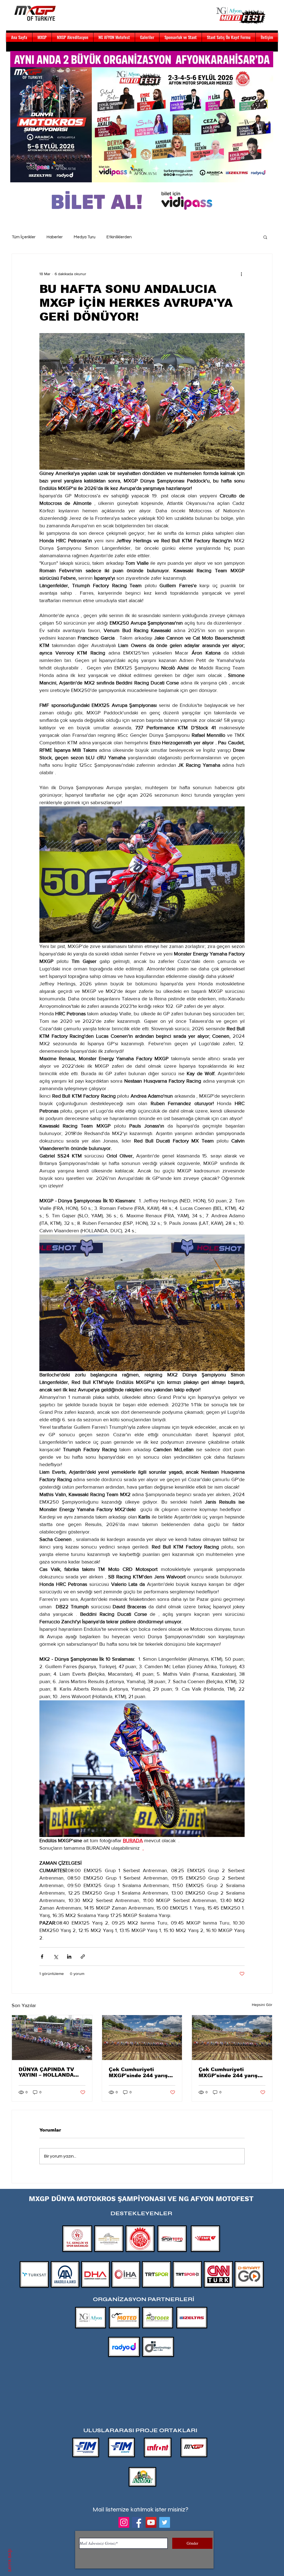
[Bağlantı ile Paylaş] (83, 1957)
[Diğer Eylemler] (241, 274)
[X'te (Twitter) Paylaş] (56, 1957)
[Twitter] (165, 2522)
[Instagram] (124, 2522)
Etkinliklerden (119, 237)
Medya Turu (85, 237)
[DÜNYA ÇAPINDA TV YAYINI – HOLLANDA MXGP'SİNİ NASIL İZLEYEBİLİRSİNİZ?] (52, 2038)
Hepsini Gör (262, 2005)
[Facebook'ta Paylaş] (42, 1957)
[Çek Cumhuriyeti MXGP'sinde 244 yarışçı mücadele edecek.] (142, 2038)
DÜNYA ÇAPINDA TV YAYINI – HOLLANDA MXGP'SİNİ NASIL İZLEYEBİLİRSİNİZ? (46, 2072)
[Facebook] (137, 2522)
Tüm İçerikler (24, 237)
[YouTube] (151, 2522)
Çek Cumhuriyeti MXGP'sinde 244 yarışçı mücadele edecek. (141, 2073)
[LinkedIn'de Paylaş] (69, 1957)
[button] (265, 237)
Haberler (55, 237)
